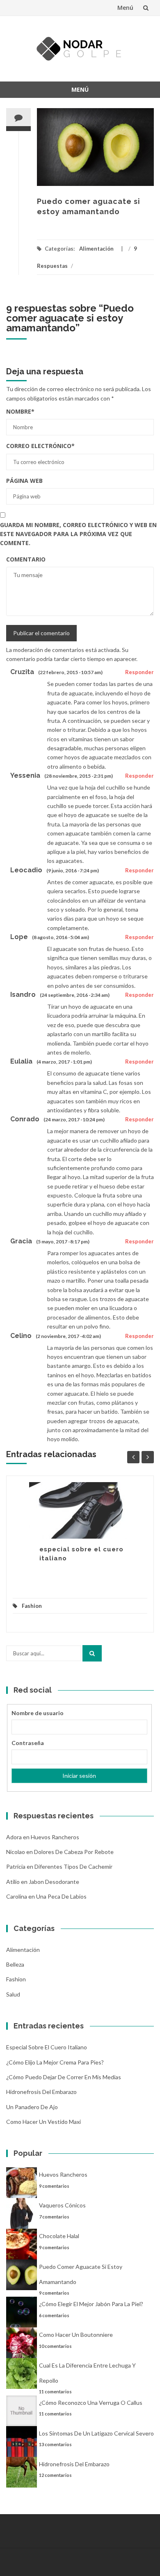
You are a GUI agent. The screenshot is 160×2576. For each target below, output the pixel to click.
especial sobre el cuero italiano (47, 2047)
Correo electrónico (40, 446)
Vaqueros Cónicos (62, 2205)
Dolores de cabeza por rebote (74, 1852)
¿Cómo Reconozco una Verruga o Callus (91, 2403)
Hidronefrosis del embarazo (41, 2092)
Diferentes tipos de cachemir (73, 1866)
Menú (125, 8)
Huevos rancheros (55, 1837)
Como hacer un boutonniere (76, 2335)
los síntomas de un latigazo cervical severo (96, 2433)
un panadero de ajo (32, 2107)
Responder (139, 672)
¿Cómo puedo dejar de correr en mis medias (64, 2077)
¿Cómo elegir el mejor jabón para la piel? (91, 2304)
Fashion (32, 1606)
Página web (24, 481)
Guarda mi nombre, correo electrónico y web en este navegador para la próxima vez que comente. (78, 534)
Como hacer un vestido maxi (43, 2122)
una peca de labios (61, 1896)
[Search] (92, 1653)
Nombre (20, 411)
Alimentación (96, 249)
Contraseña (28, 1743)
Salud (13, 1994)
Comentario (26, 559)
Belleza (15, 1964)
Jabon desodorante (54, 1882)
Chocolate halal (59, 2236)
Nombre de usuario (38, 1713)
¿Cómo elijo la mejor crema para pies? (55, 2062)
